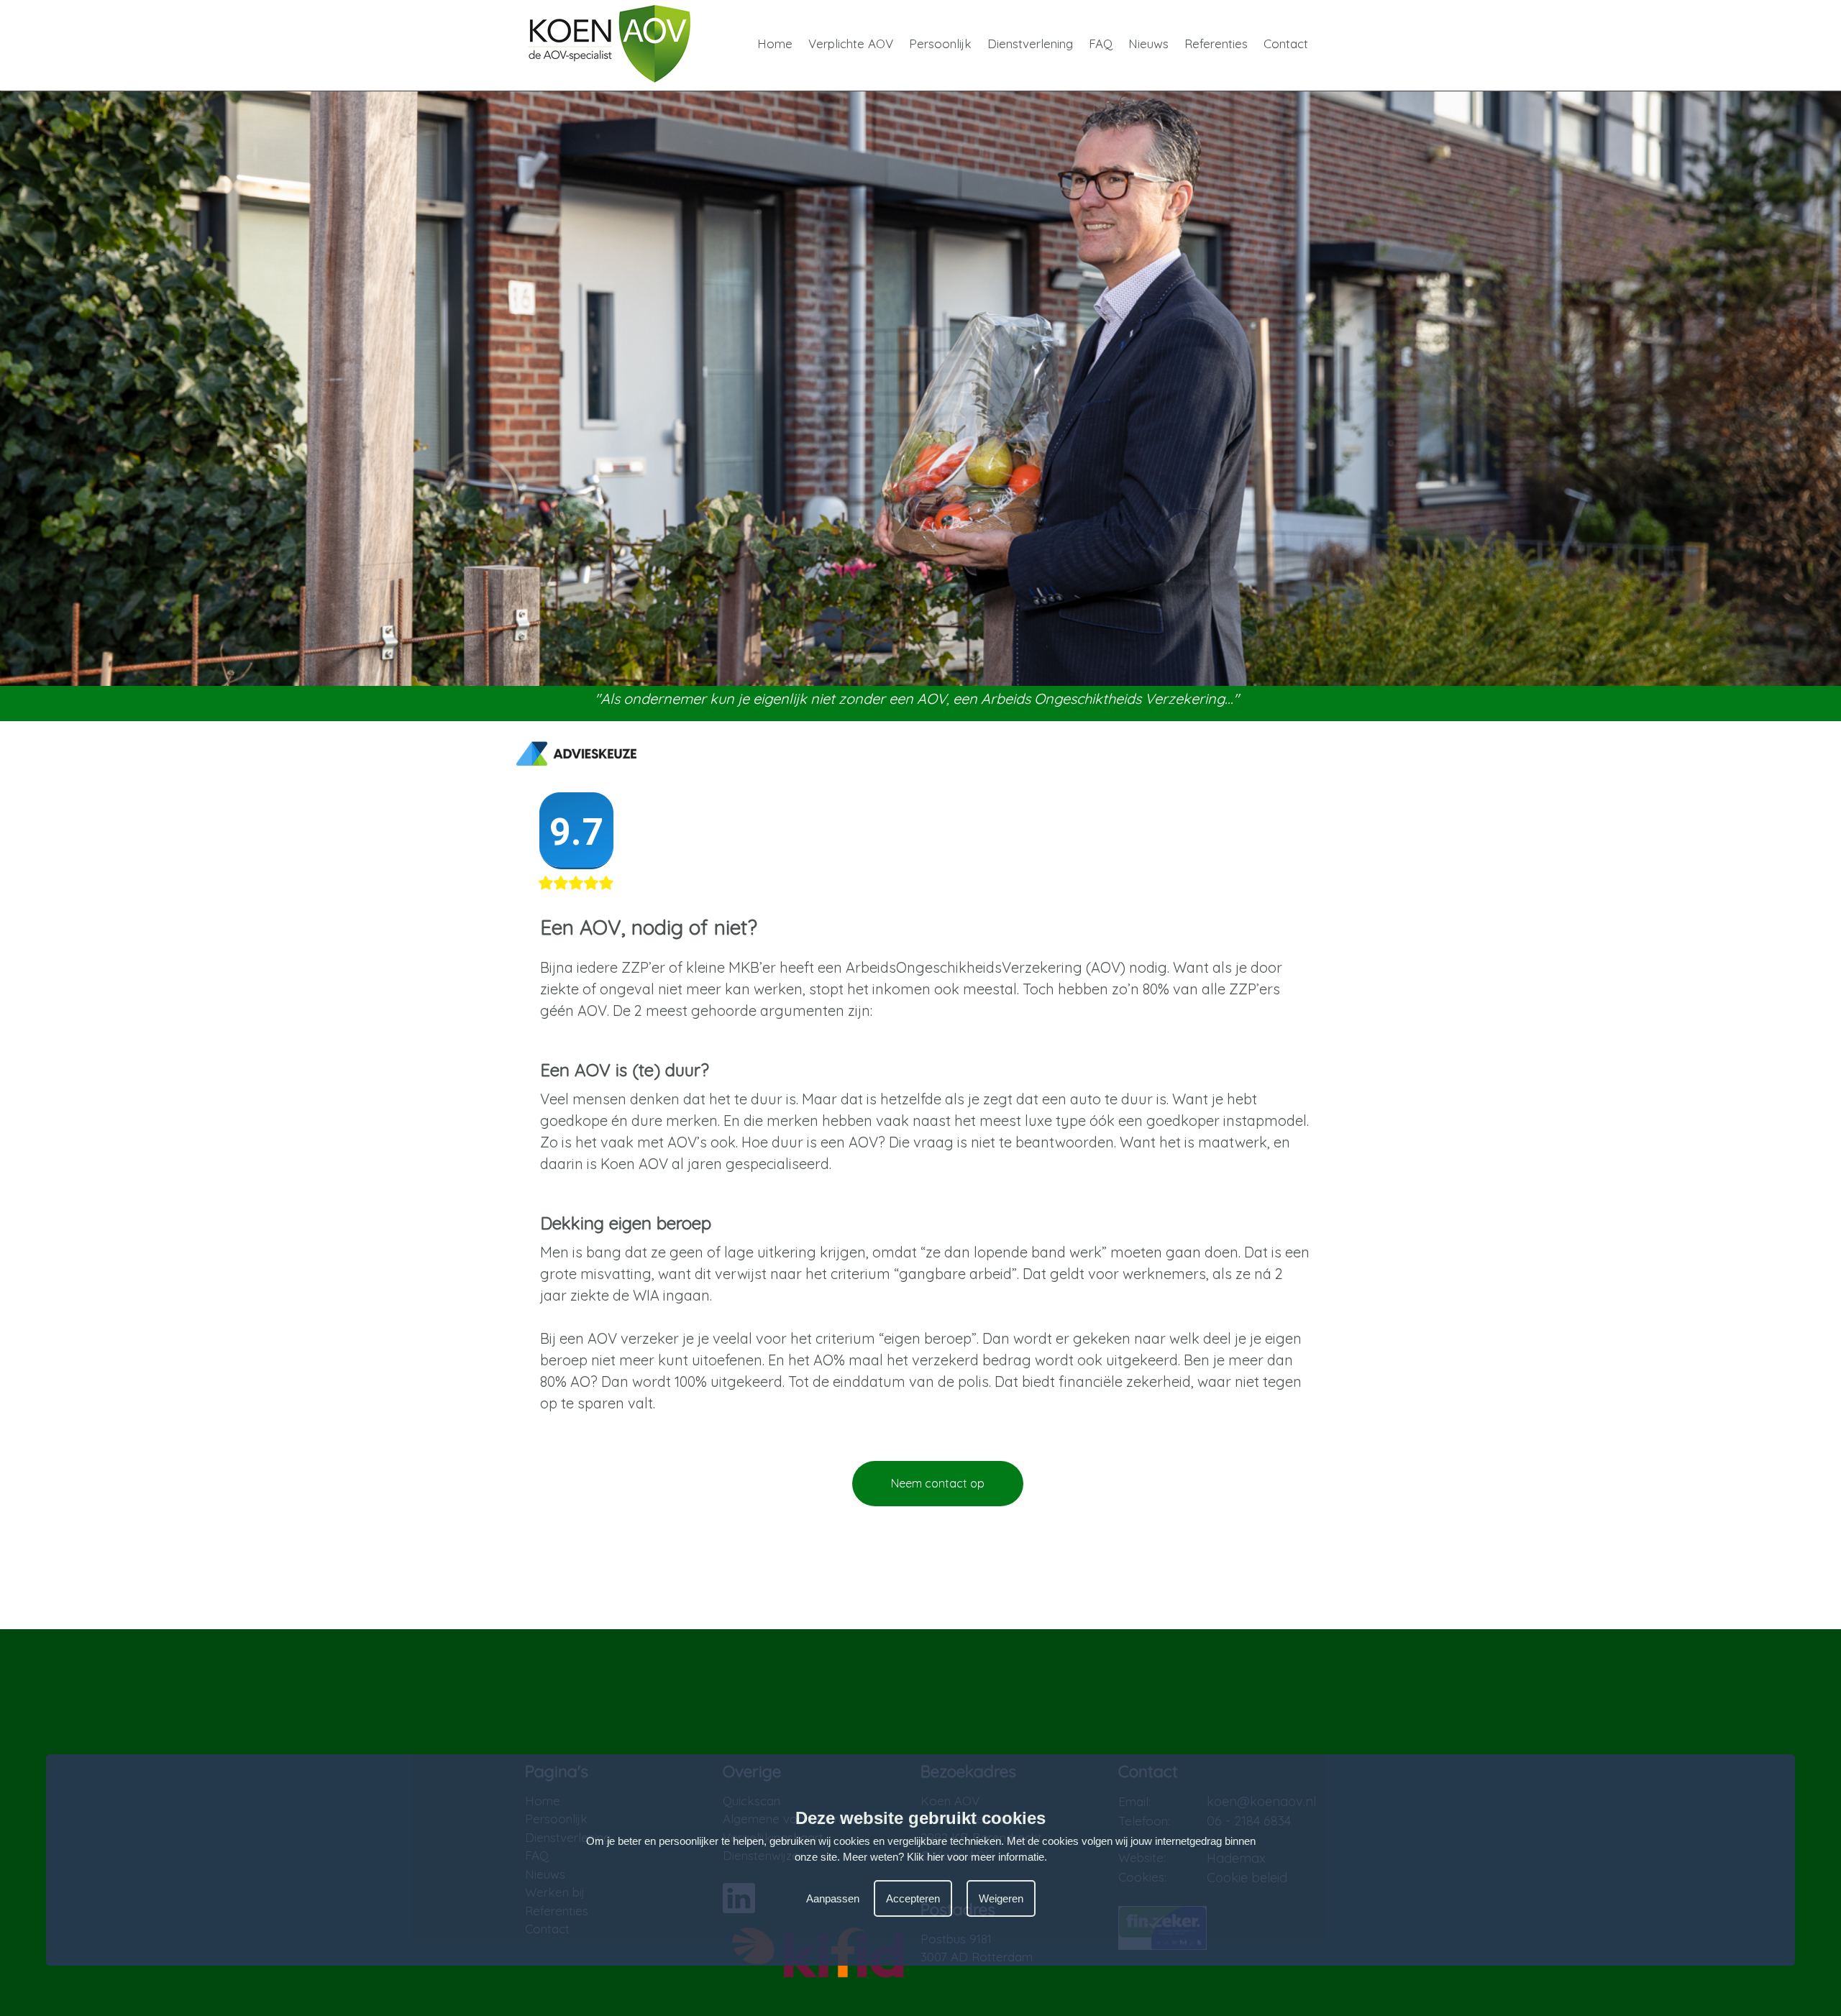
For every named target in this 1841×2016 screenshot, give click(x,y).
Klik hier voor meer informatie (976, 1857)
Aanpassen (833, 1898)
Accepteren (913, 1898)
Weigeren (1001, 1898)
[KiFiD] (818, 1983)
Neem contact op (938, 1483)
